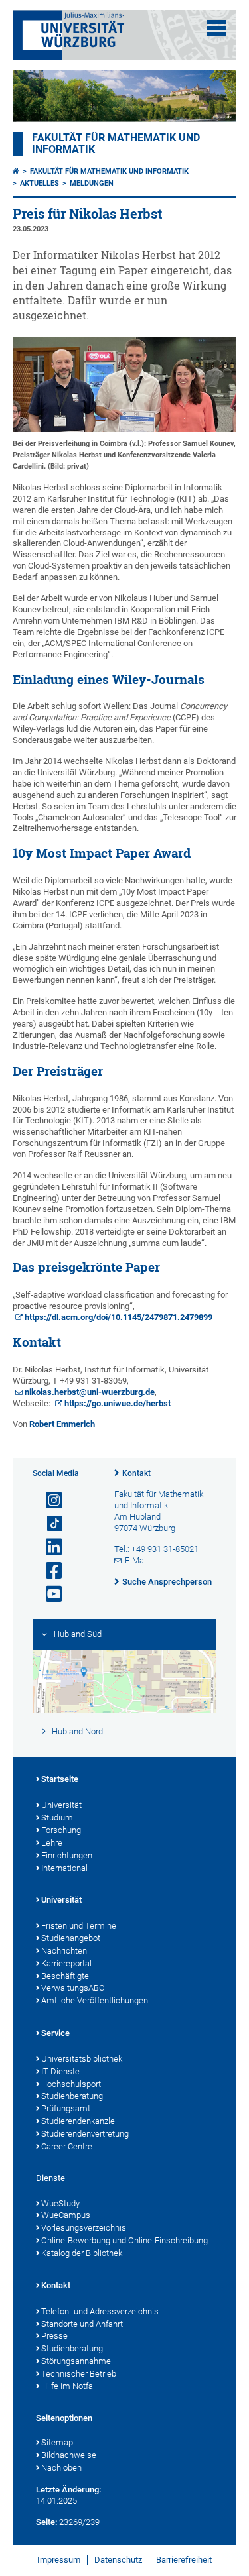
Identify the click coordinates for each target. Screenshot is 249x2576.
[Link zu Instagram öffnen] (48, 1501)
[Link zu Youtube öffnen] (48, 1594)
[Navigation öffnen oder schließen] (216, 28)
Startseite (60, 1779)
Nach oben (61, 2468)
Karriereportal (66, 1963)
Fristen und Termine (79, 1926)
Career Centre (67, 2146)
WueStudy (60, 2203)
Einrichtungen (67, 1855)
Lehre (52, 1843)
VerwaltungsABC (73, 1988)
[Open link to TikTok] (48, 1524)
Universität (61, 1805)
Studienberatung (72, 2096)
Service (55, 2033)
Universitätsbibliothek (82, 2059)
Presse (54, 2336)
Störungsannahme (76, 2361)
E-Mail (136, 1560)
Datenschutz (118, 2560)
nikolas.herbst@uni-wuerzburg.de (90, 1392)
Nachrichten (64, 1951)
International (64, 1868)
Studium (57, 1818)
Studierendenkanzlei (79, 2121)
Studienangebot (71, 1938)
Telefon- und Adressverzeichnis (100, 2311)
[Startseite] (16, 171)
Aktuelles (40, 183)
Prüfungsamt (66, 2108)
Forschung (61, 1830)
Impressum (59, 2560)
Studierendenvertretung (85, 2134)
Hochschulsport (71, 2084)
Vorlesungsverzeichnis (84, 2228)
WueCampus (66, 2215)
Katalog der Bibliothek (82, 2253)
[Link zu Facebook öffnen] (48, 1571)
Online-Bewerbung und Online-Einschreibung (124, 2240)
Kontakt (136, 1473)
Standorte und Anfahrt (82, 2324)
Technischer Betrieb (79, 2374)
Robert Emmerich (62, 1424)
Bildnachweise (69, 2455)
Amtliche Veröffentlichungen (95, 2000)
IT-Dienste (60, 2071)
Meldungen (92, 183)
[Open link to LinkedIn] (48, 1547)
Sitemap (57, 2442)
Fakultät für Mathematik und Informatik (109, 171)
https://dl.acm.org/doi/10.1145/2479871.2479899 (119, 1317)
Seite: (46, 2522)
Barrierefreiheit (184, 2560)
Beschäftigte (65, 1976)
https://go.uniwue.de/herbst (118, 1403)
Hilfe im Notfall (69, 2386)
